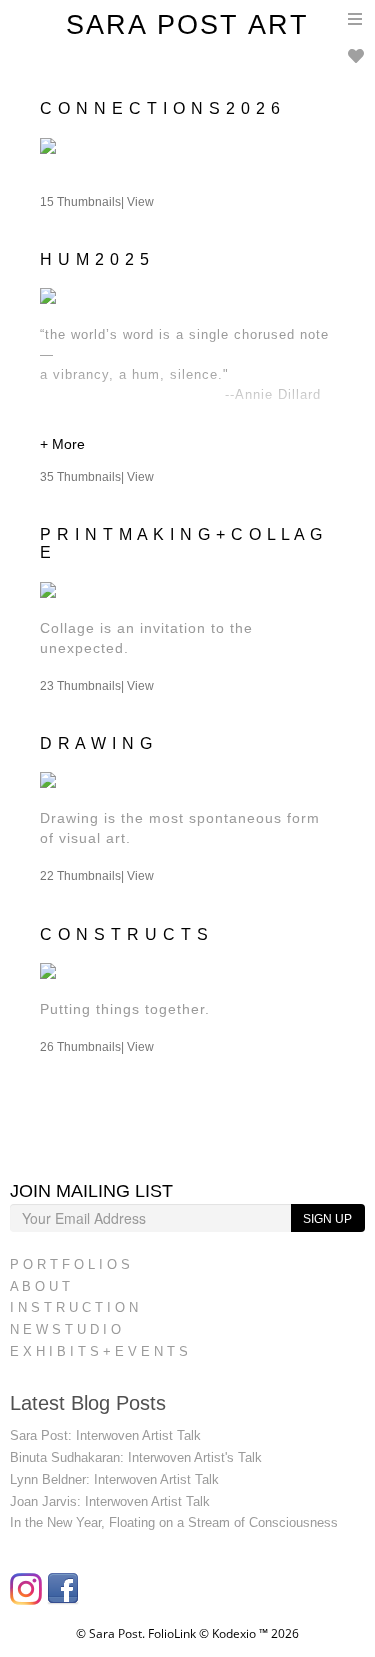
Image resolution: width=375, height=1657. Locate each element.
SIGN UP (327, 1219)
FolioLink (172, 1633)
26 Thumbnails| (97, 1047)
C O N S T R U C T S (124, 934)
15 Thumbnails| (97, 202)
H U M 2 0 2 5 (95, 259)
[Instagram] (28, 1595)
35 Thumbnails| (97, 477)
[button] (187, 446)
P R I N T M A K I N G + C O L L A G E (181, 543)
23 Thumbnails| (97, 686)
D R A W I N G (96, 743)
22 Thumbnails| (97, 876)
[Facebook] (65, 1595)
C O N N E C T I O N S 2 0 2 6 (160, 108)
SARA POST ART (187, 25)
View (140, 202)
